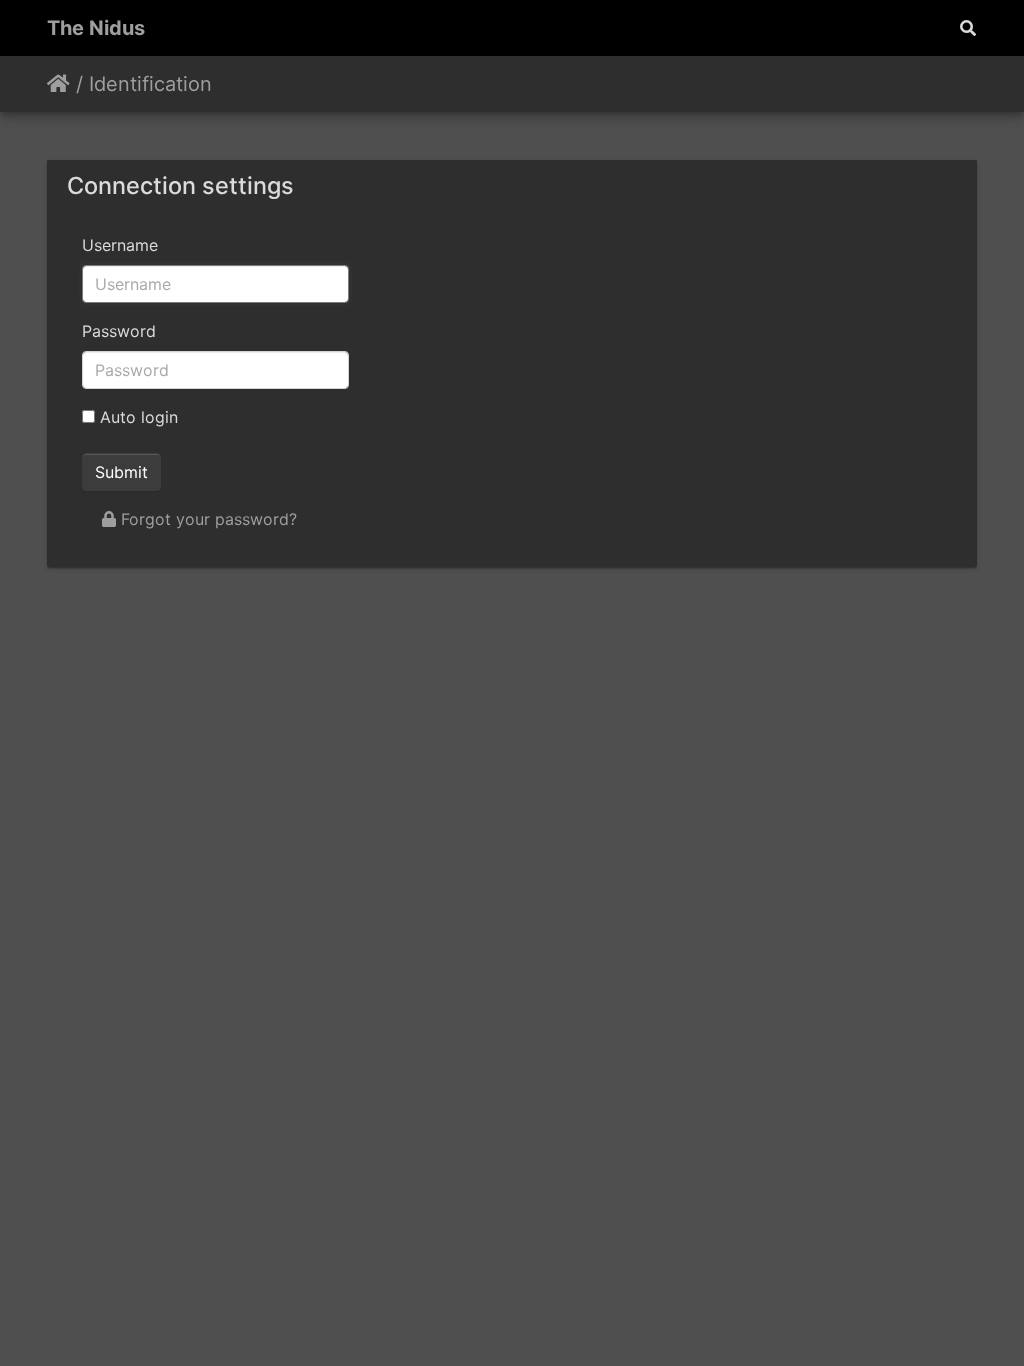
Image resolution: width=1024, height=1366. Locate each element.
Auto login (136, 417)
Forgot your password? (206, 519)
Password (119, 331)
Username (120, 245)
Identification (150, 84)
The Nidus (96, 28)
